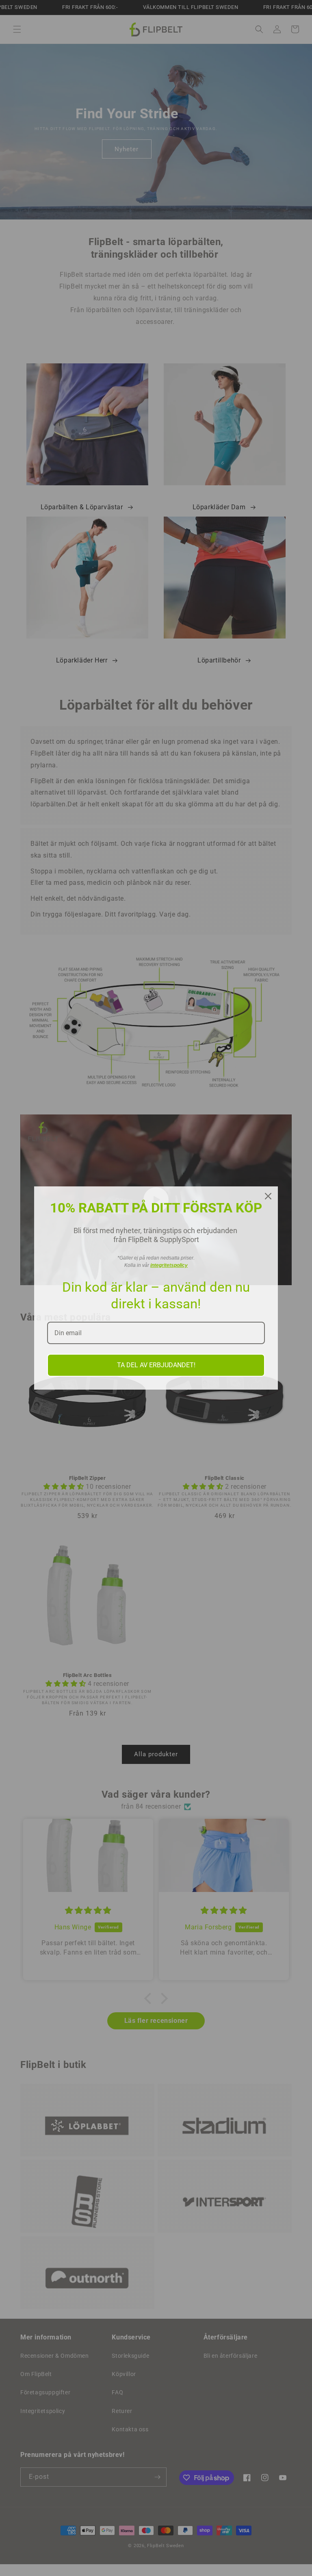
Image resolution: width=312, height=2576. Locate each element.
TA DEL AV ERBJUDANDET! (156, 1365)
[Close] (268, 1196)
